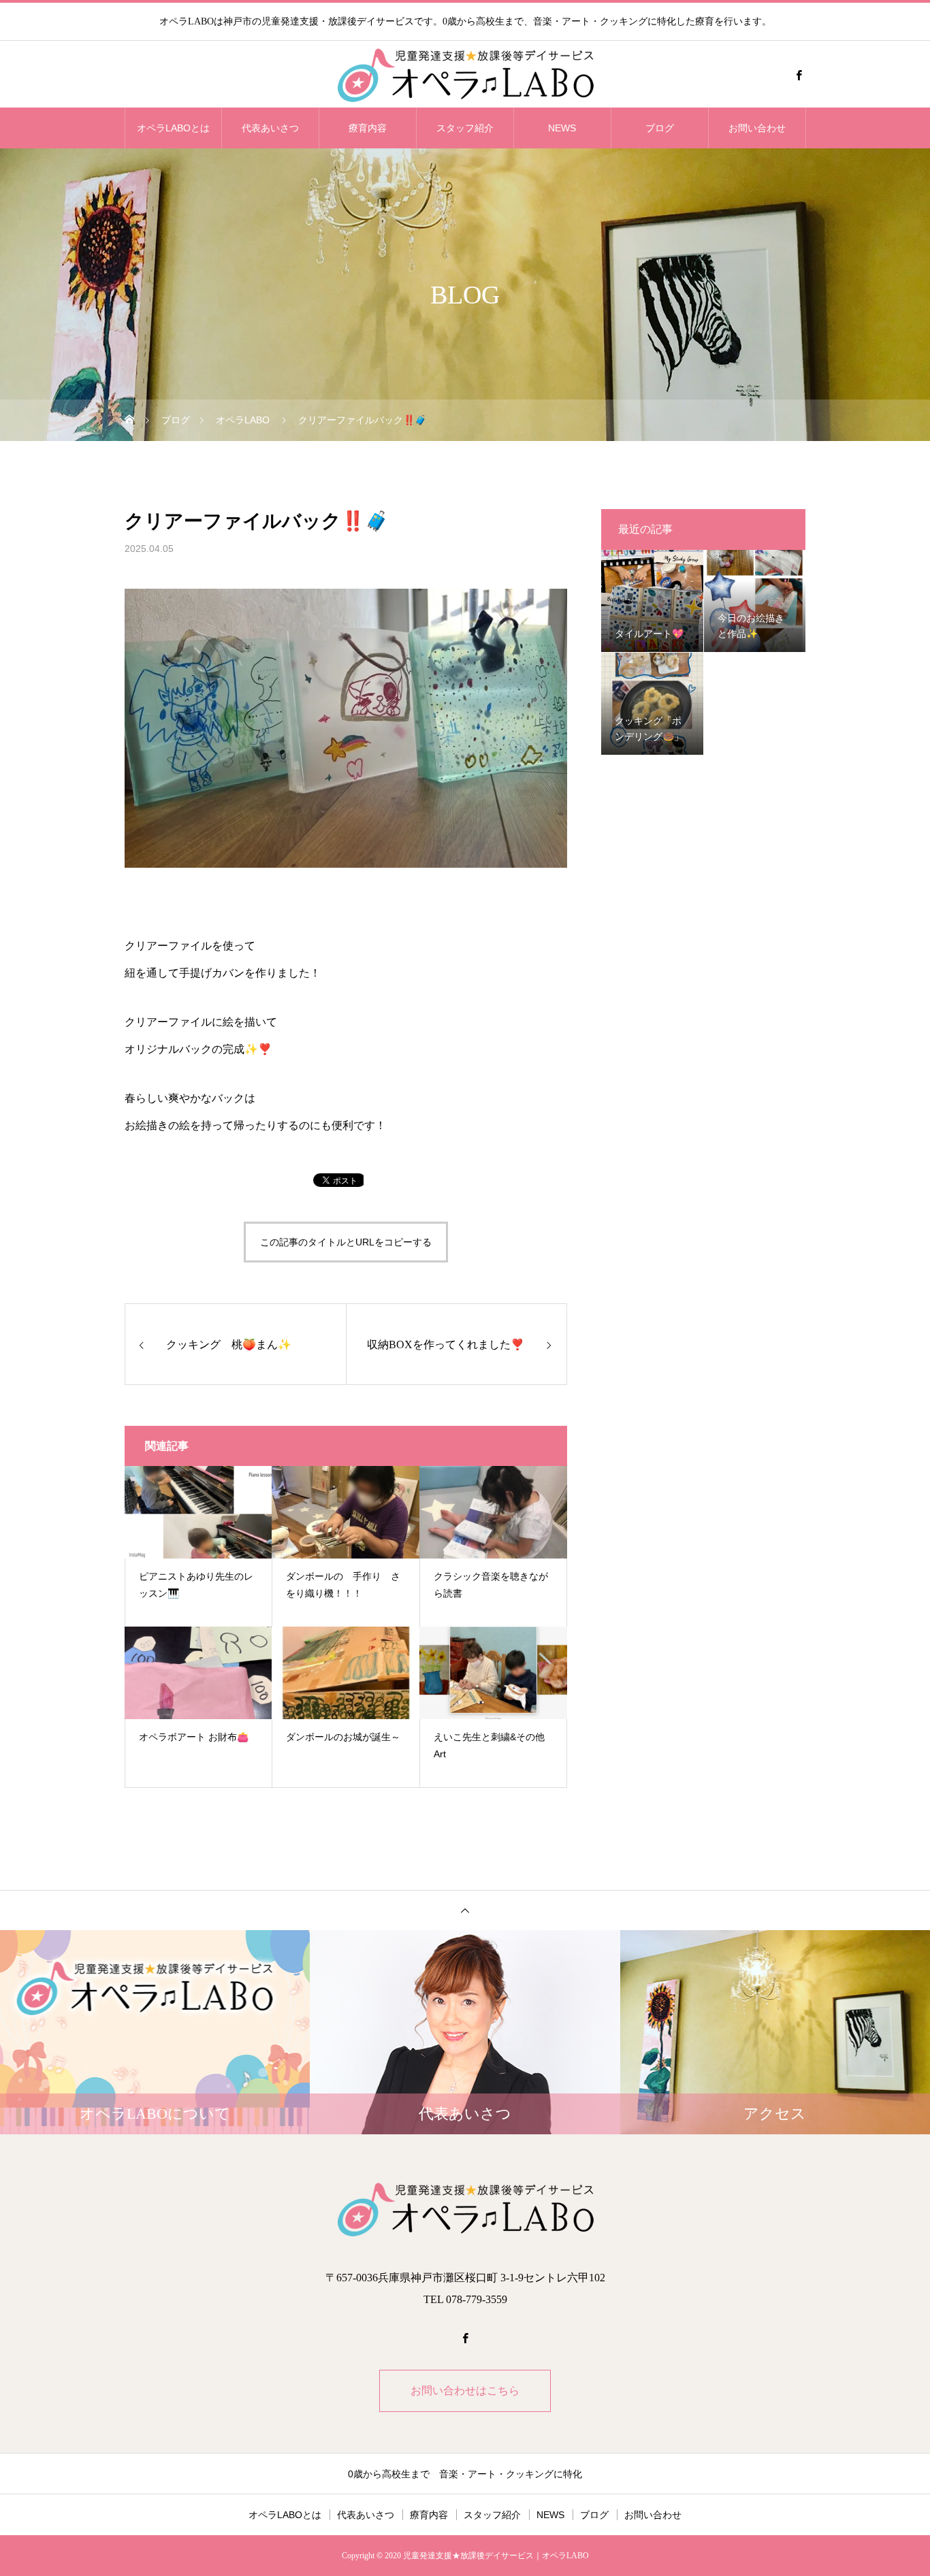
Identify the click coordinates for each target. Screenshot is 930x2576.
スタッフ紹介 (465, 128)
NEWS (562, 128)
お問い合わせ (757, 128)
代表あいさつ (270, 128)
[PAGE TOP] (465, 1910)
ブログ (660, 128)
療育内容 (368, 128)
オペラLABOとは (173, 128)
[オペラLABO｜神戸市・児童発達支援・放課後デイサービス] (465, 75)
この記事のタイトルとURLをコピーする (346, 1242)
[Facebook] (799, 75)
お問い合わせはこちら (465, 2391)
